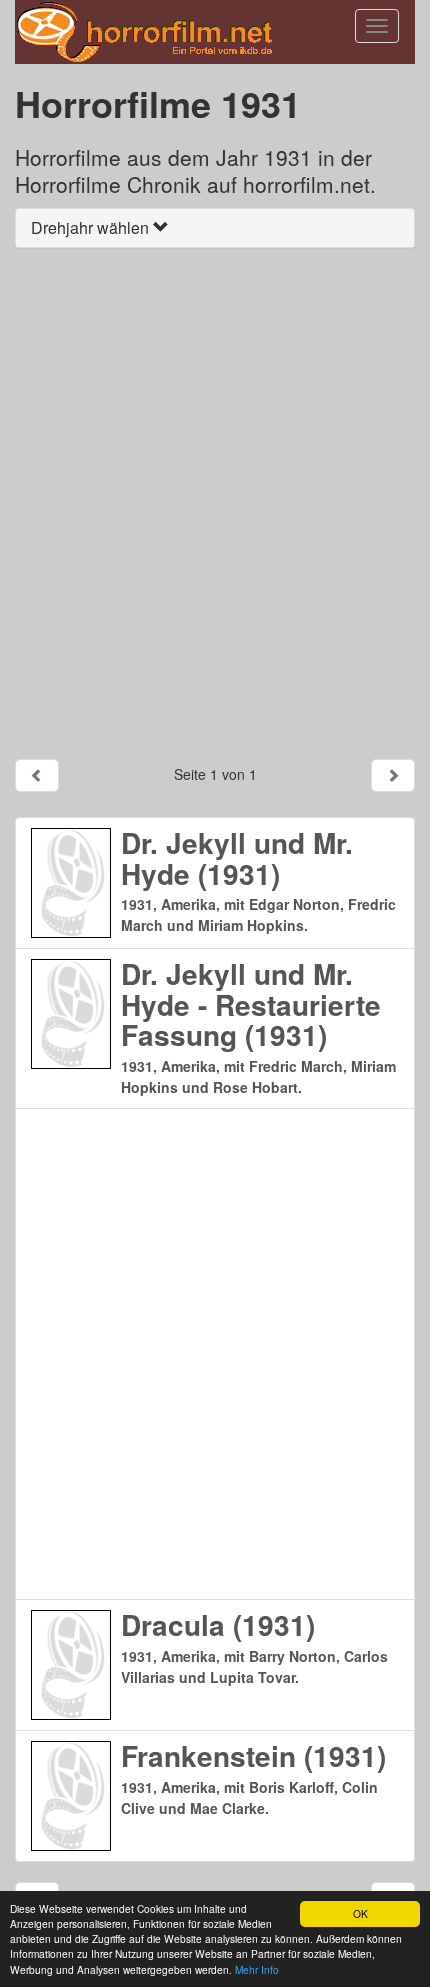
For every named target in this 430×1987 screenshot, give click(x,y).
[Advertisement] (215, 503)
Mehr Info (257, 1969)
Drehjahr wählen (92, 227)
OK (360, 1913)
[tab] (215, 228)
